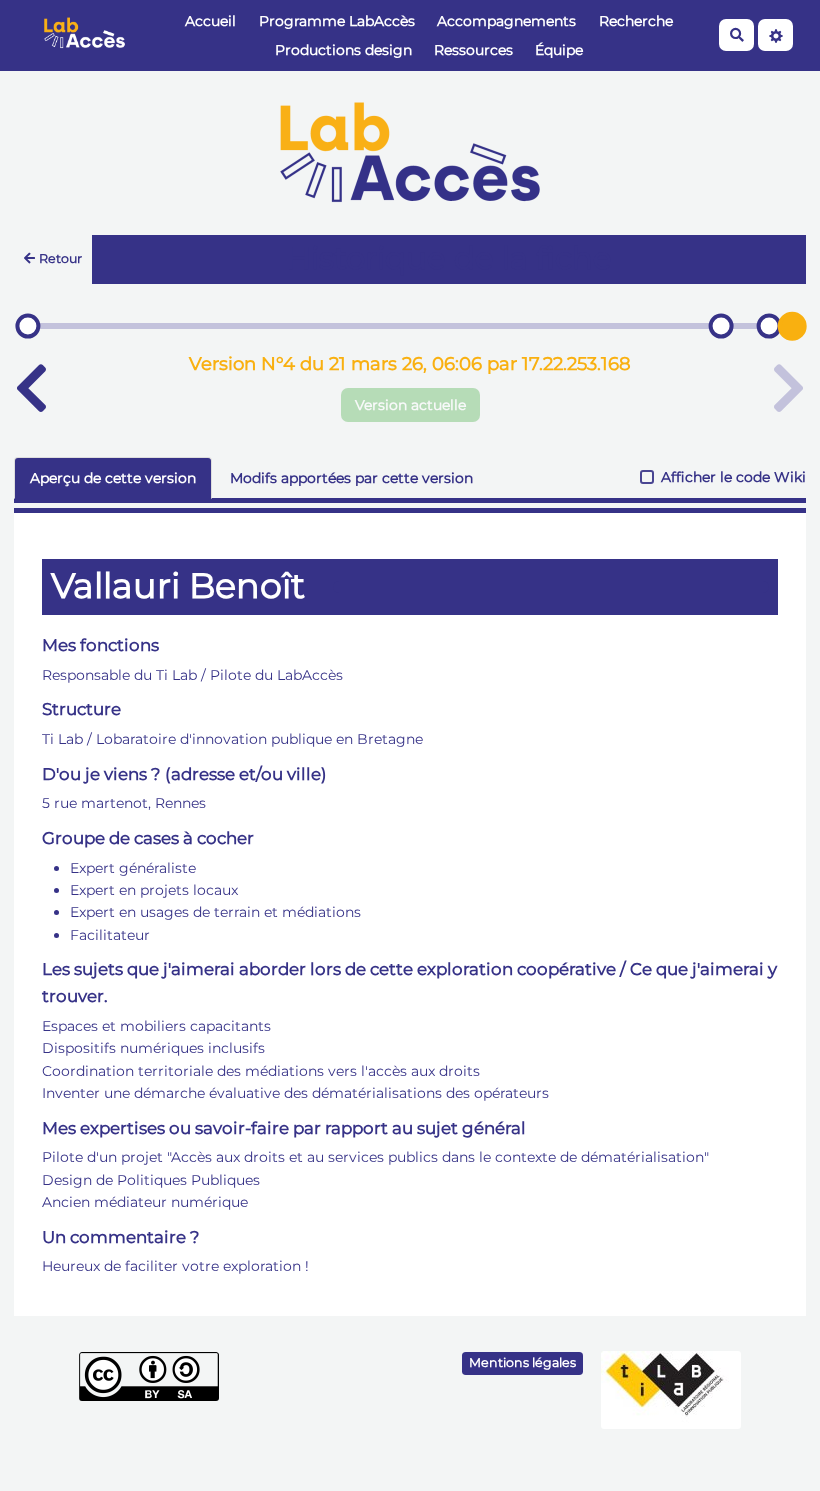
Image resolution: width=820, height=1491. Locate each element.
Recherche (636, 21)
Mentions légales (522, 1362)
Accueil (210, 21)
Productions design (343, 50)
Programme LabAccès (337, 21)
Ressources (473, 50)
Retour (60, 258)
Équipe (559, 50)
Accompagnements (506, 21)
